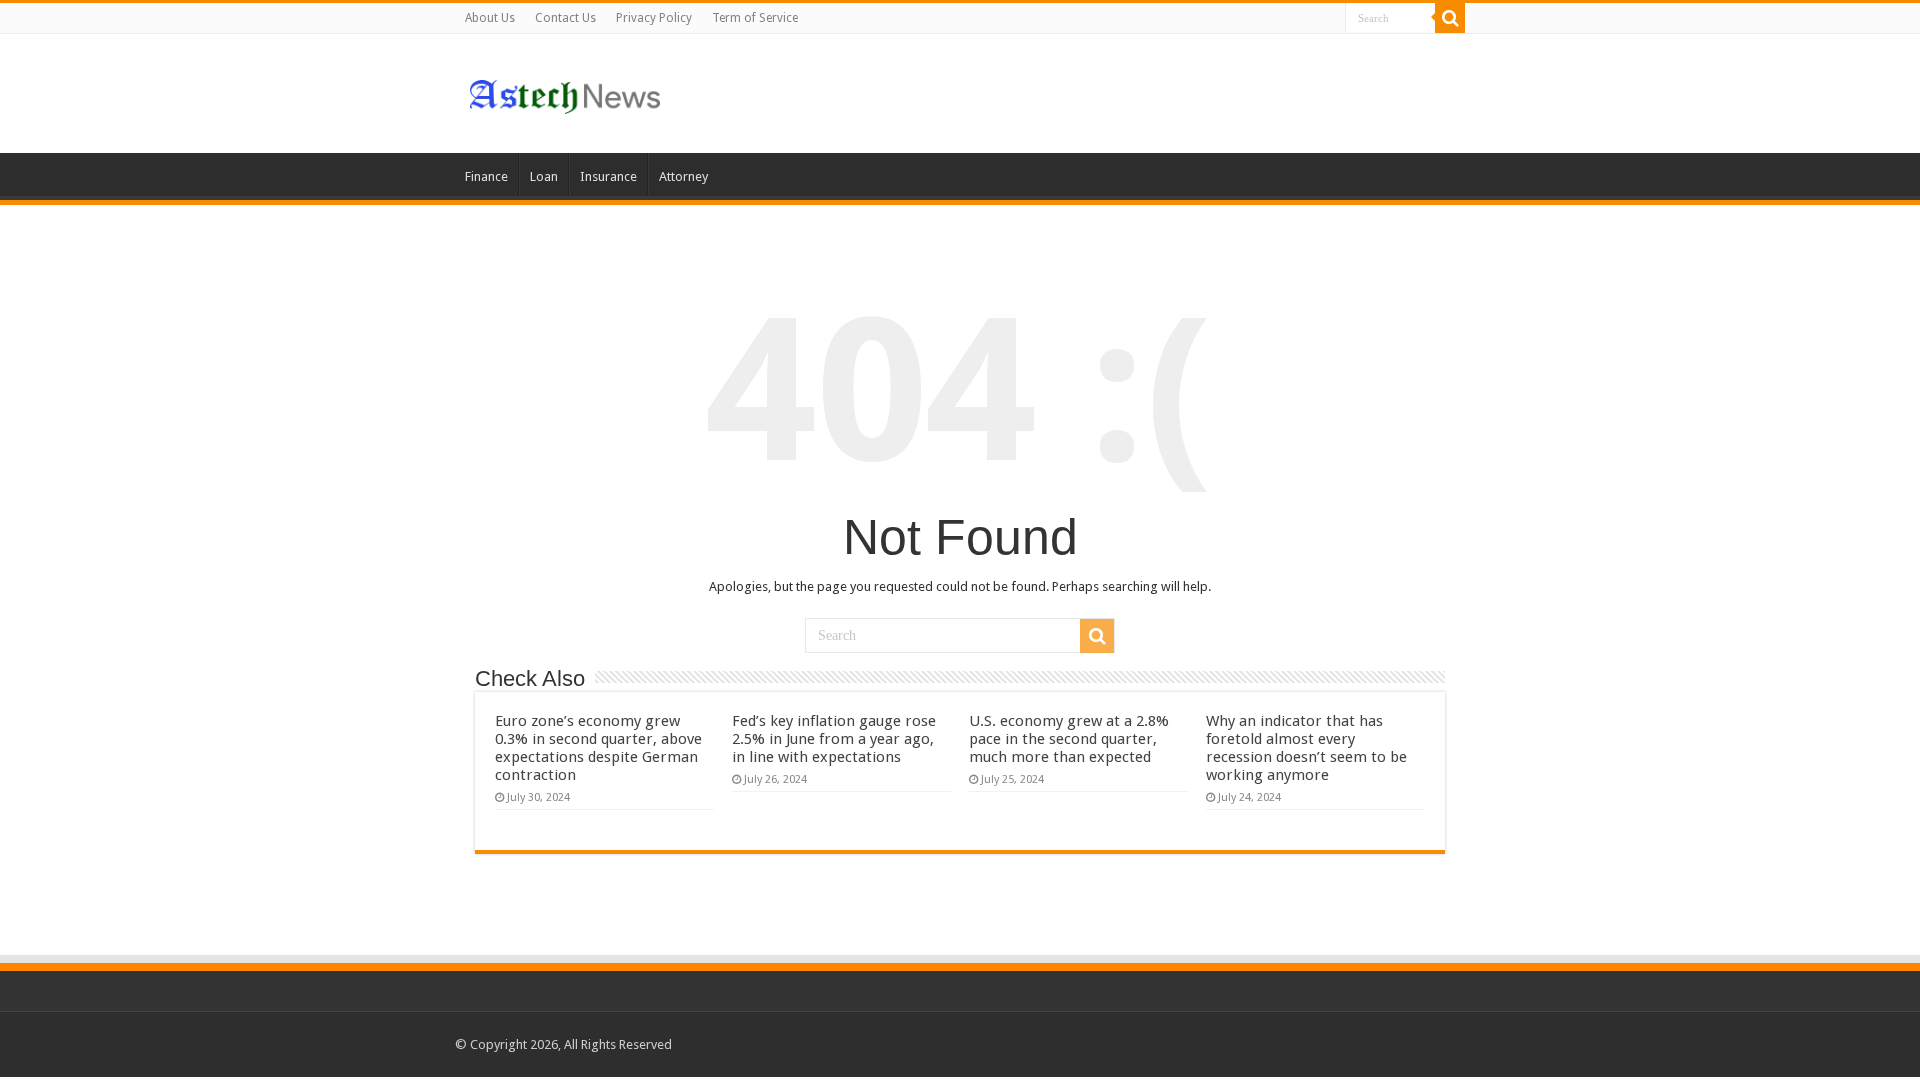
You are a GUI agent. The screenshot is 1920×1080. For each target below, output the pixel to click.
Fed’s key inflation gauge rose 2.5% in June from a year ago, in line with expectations (834, 739)
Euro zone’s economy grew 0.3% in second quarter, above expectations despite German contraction (598, 748)
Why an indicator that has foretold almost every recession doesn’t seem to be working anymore (1306, 748)
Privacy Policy (654, 18)
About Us (490, 18)
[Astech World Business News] (565, 93)
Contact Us (565, 18)
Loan (544, 176)
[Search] (1450, 18)
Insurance (608, 176)
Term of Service (755, 18)
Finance (486, 176)
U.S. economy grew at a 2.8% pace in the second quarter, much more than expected (1069, 739)
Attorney (683, 176)
